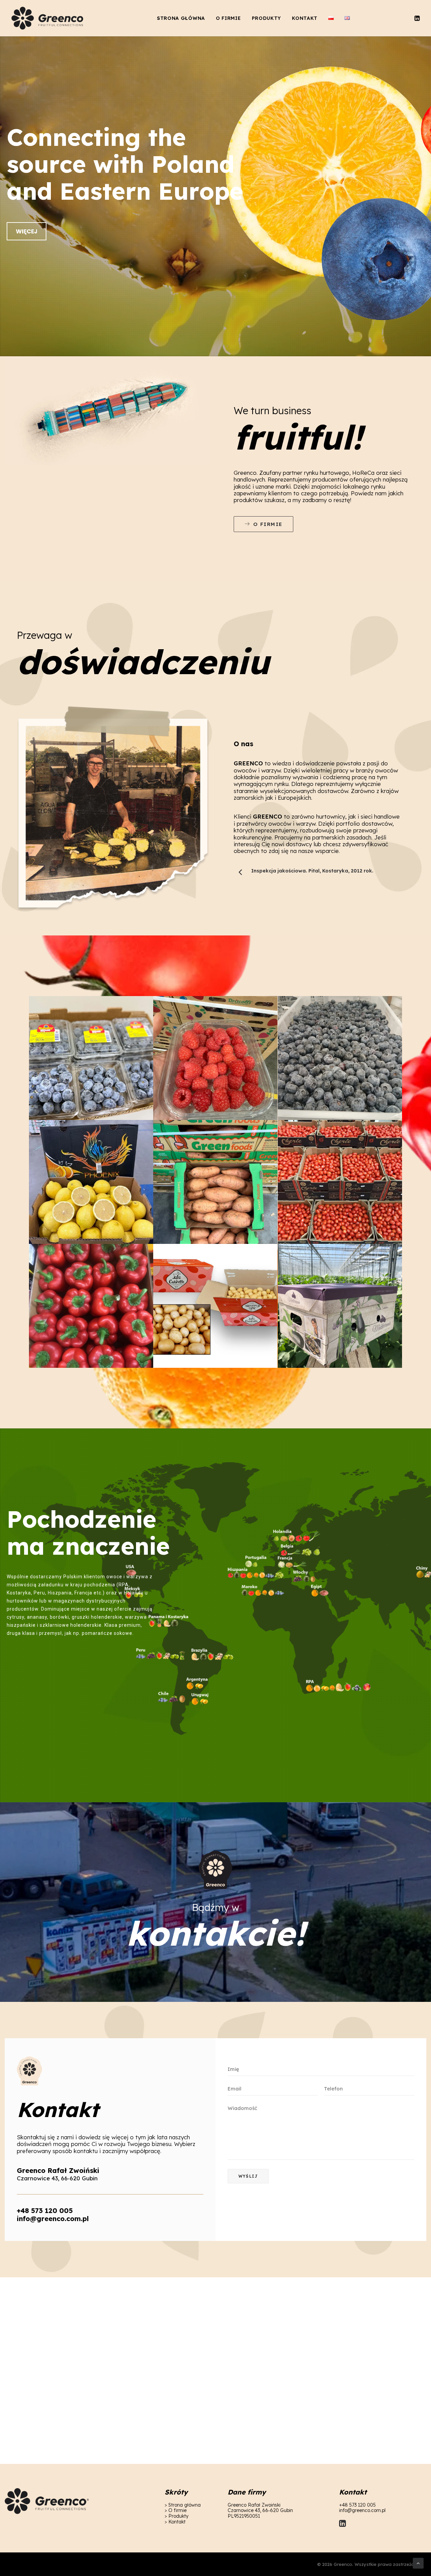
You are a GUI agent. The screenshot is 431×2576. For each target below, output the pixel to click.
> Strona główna (183, 2505)
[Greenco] (48, 18)
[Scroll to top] (418, 2563)
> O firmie (176, 2510)
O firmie (228, 18)
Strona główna (181, 18)
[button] (417, 18)
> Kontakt (175, 2522)
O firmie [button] (268, 524)
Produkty (267, 18)
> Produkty (177, 2516)
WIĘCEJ (27, 231)
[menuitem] (181, 18)
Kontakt (305, 18)
